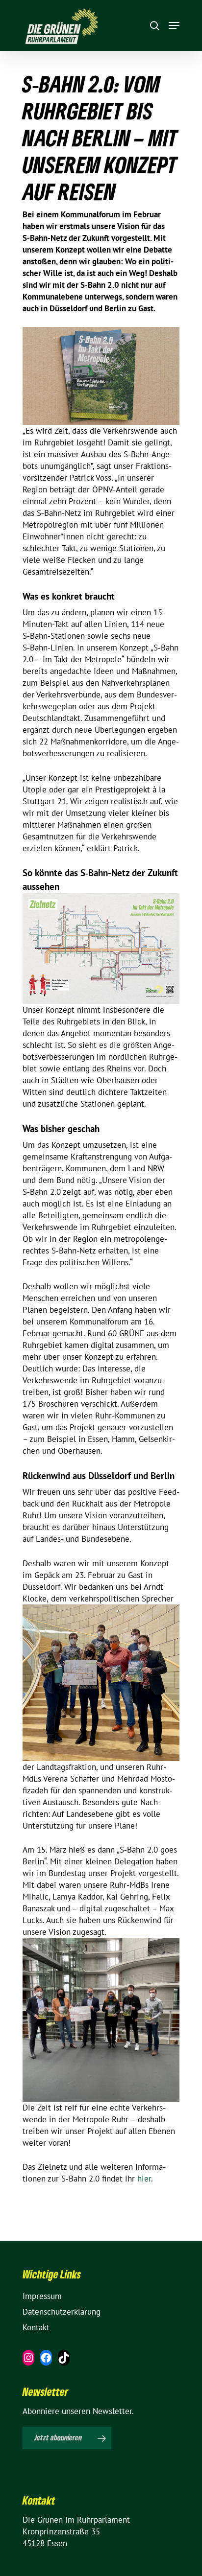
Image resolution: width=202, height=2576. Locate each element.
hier (144, 2179)
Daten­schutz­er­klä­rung (62, 2312)
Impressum (42, 2296)
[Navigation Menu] (174, 25)
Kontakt (36, 2327)
